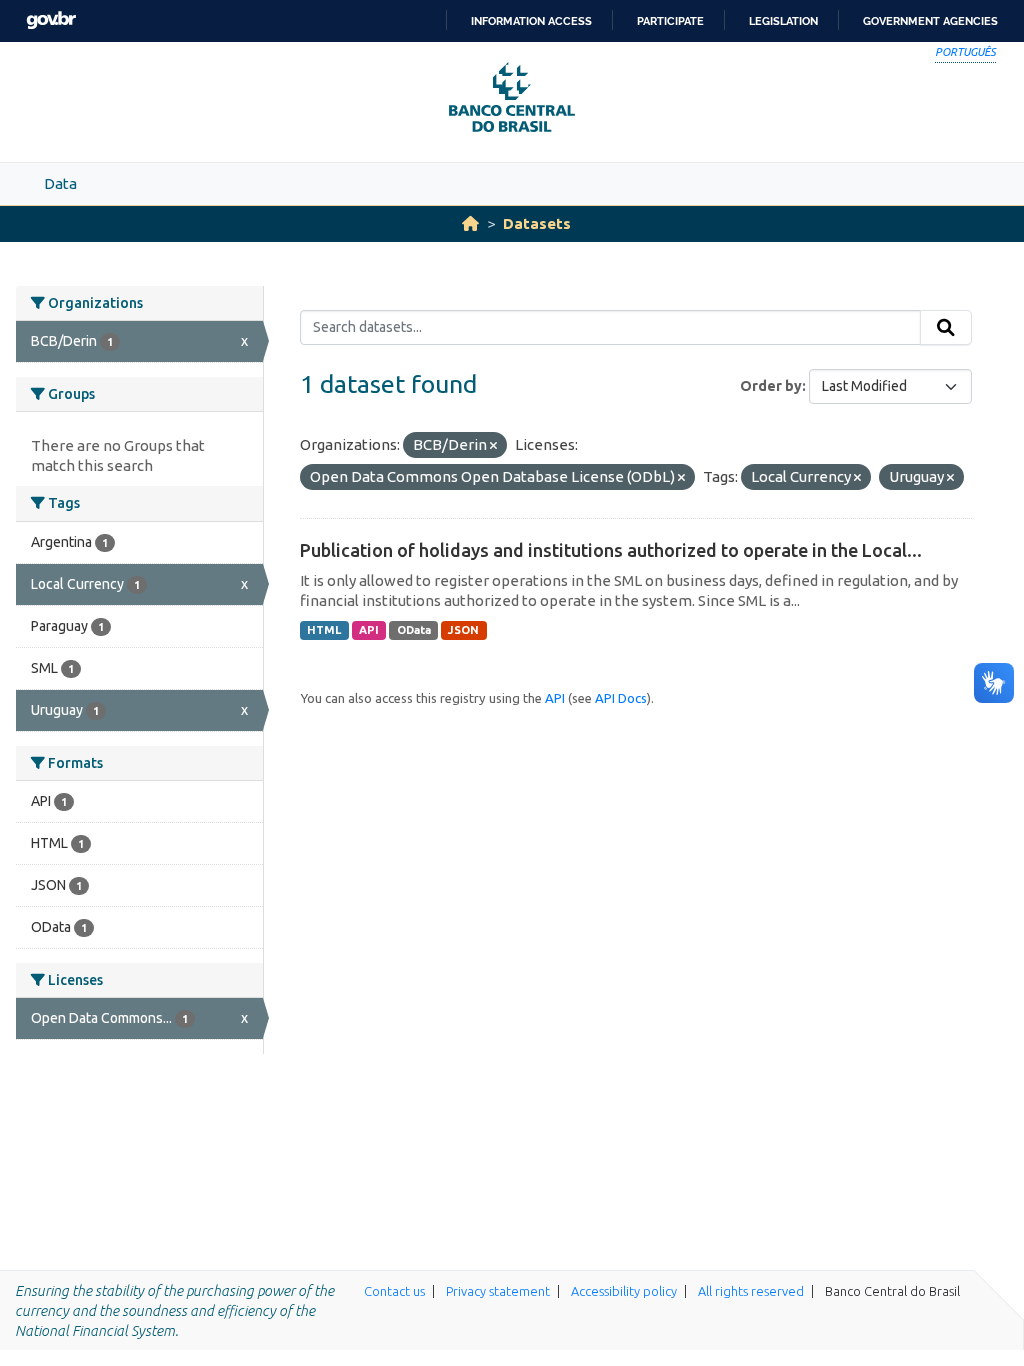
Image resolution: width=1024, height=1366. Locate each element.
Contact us (394, 1291)
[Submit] (946, 328)
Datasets (537, 223)
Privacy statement (498, 1291)
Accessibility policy (624, 1291)
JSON (463, 630)
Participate (670, 21)
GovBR (51, 20)
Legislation (783, 21)
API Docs (621, 698)
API (369, 630)
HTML (324, 630)
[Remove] (493, 446)
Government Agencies (930, 21)
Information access (531, 21)
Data (60, 183)
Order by (771, 386)
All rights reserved (751, 1291)
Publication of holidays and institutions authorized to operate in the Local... (611, 550)
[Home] (470, 223)
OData (414, 630)
